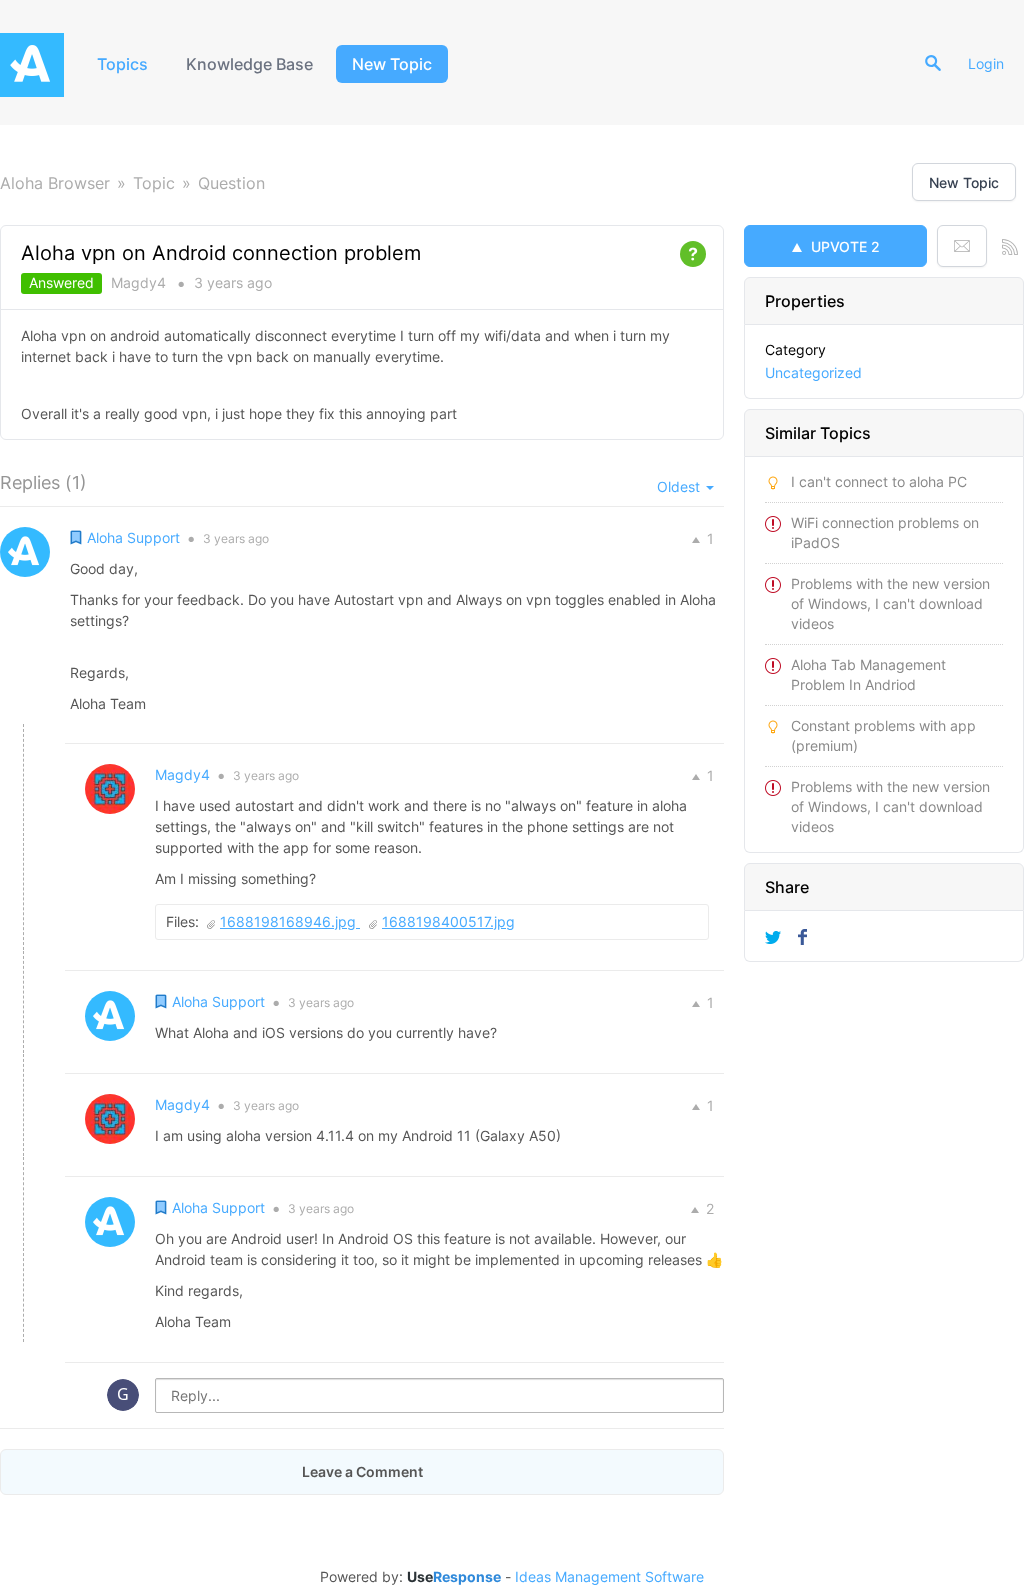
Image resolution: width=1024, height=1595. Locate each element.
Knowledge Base (249, 64)
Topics (122, 64)
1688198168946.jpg (290, 921)
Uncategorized (813, 372)
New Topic (392, 64)
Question (231, 183)
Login (986, 63)
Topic (154, 183)
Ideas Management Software (609, 1577)
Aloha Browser (55, 183)
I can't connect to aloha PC (879, 481)
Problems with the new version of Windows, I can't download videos (890, 603)
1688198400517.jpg (448, 921)
